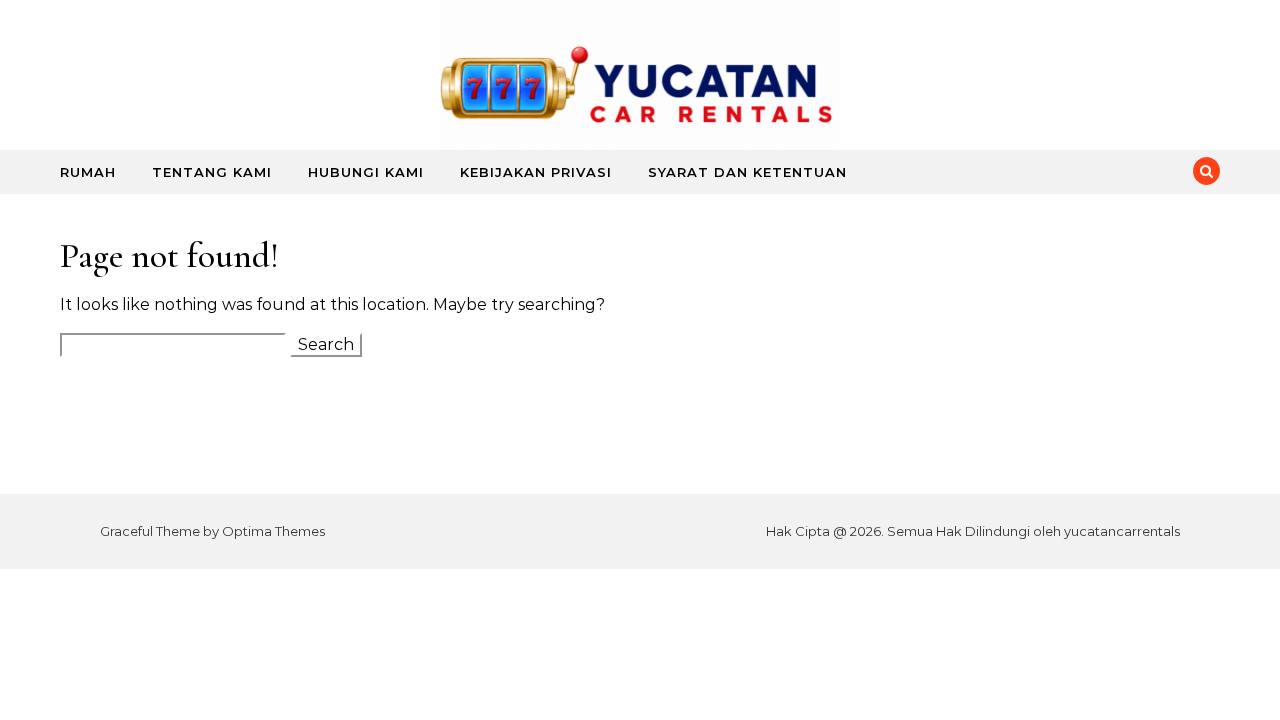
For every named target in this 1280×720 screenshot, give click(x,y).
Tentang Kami (212, 172)
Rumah (88, 172)
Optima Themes (273, 531)
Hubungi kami (366, 172)
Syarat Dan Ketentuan (747, 172)
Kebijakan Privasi (536, 172)
